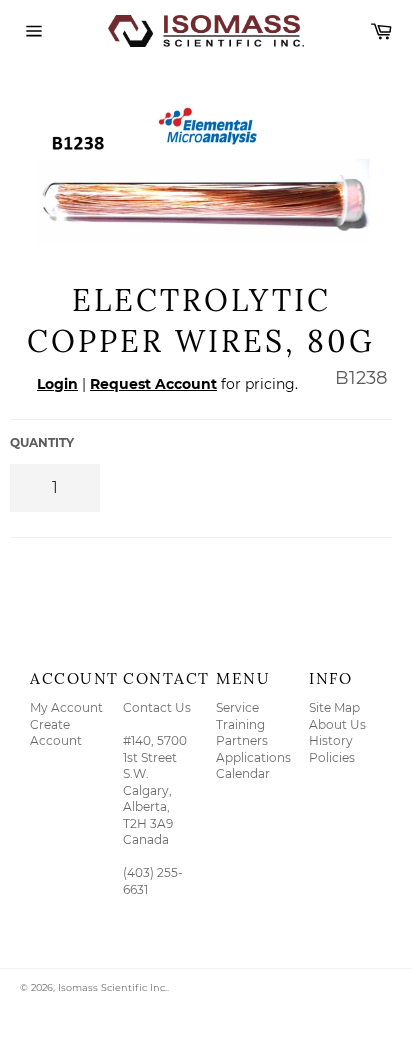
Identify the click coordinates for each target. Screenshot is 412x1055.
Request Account (153, 384)
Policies (332, 757)
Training (240, 724)
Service (237, 707)
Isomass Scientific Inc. (112, 987)
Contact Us (157, 707)
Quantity (42, 442)
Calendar (243, 773)
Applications (253, 757)
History (331, 740)
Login (57, 384)
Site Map (334, 707)
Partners (242, 740)
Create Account (56, 733)
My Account (66, 707)
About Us (337, 724)
